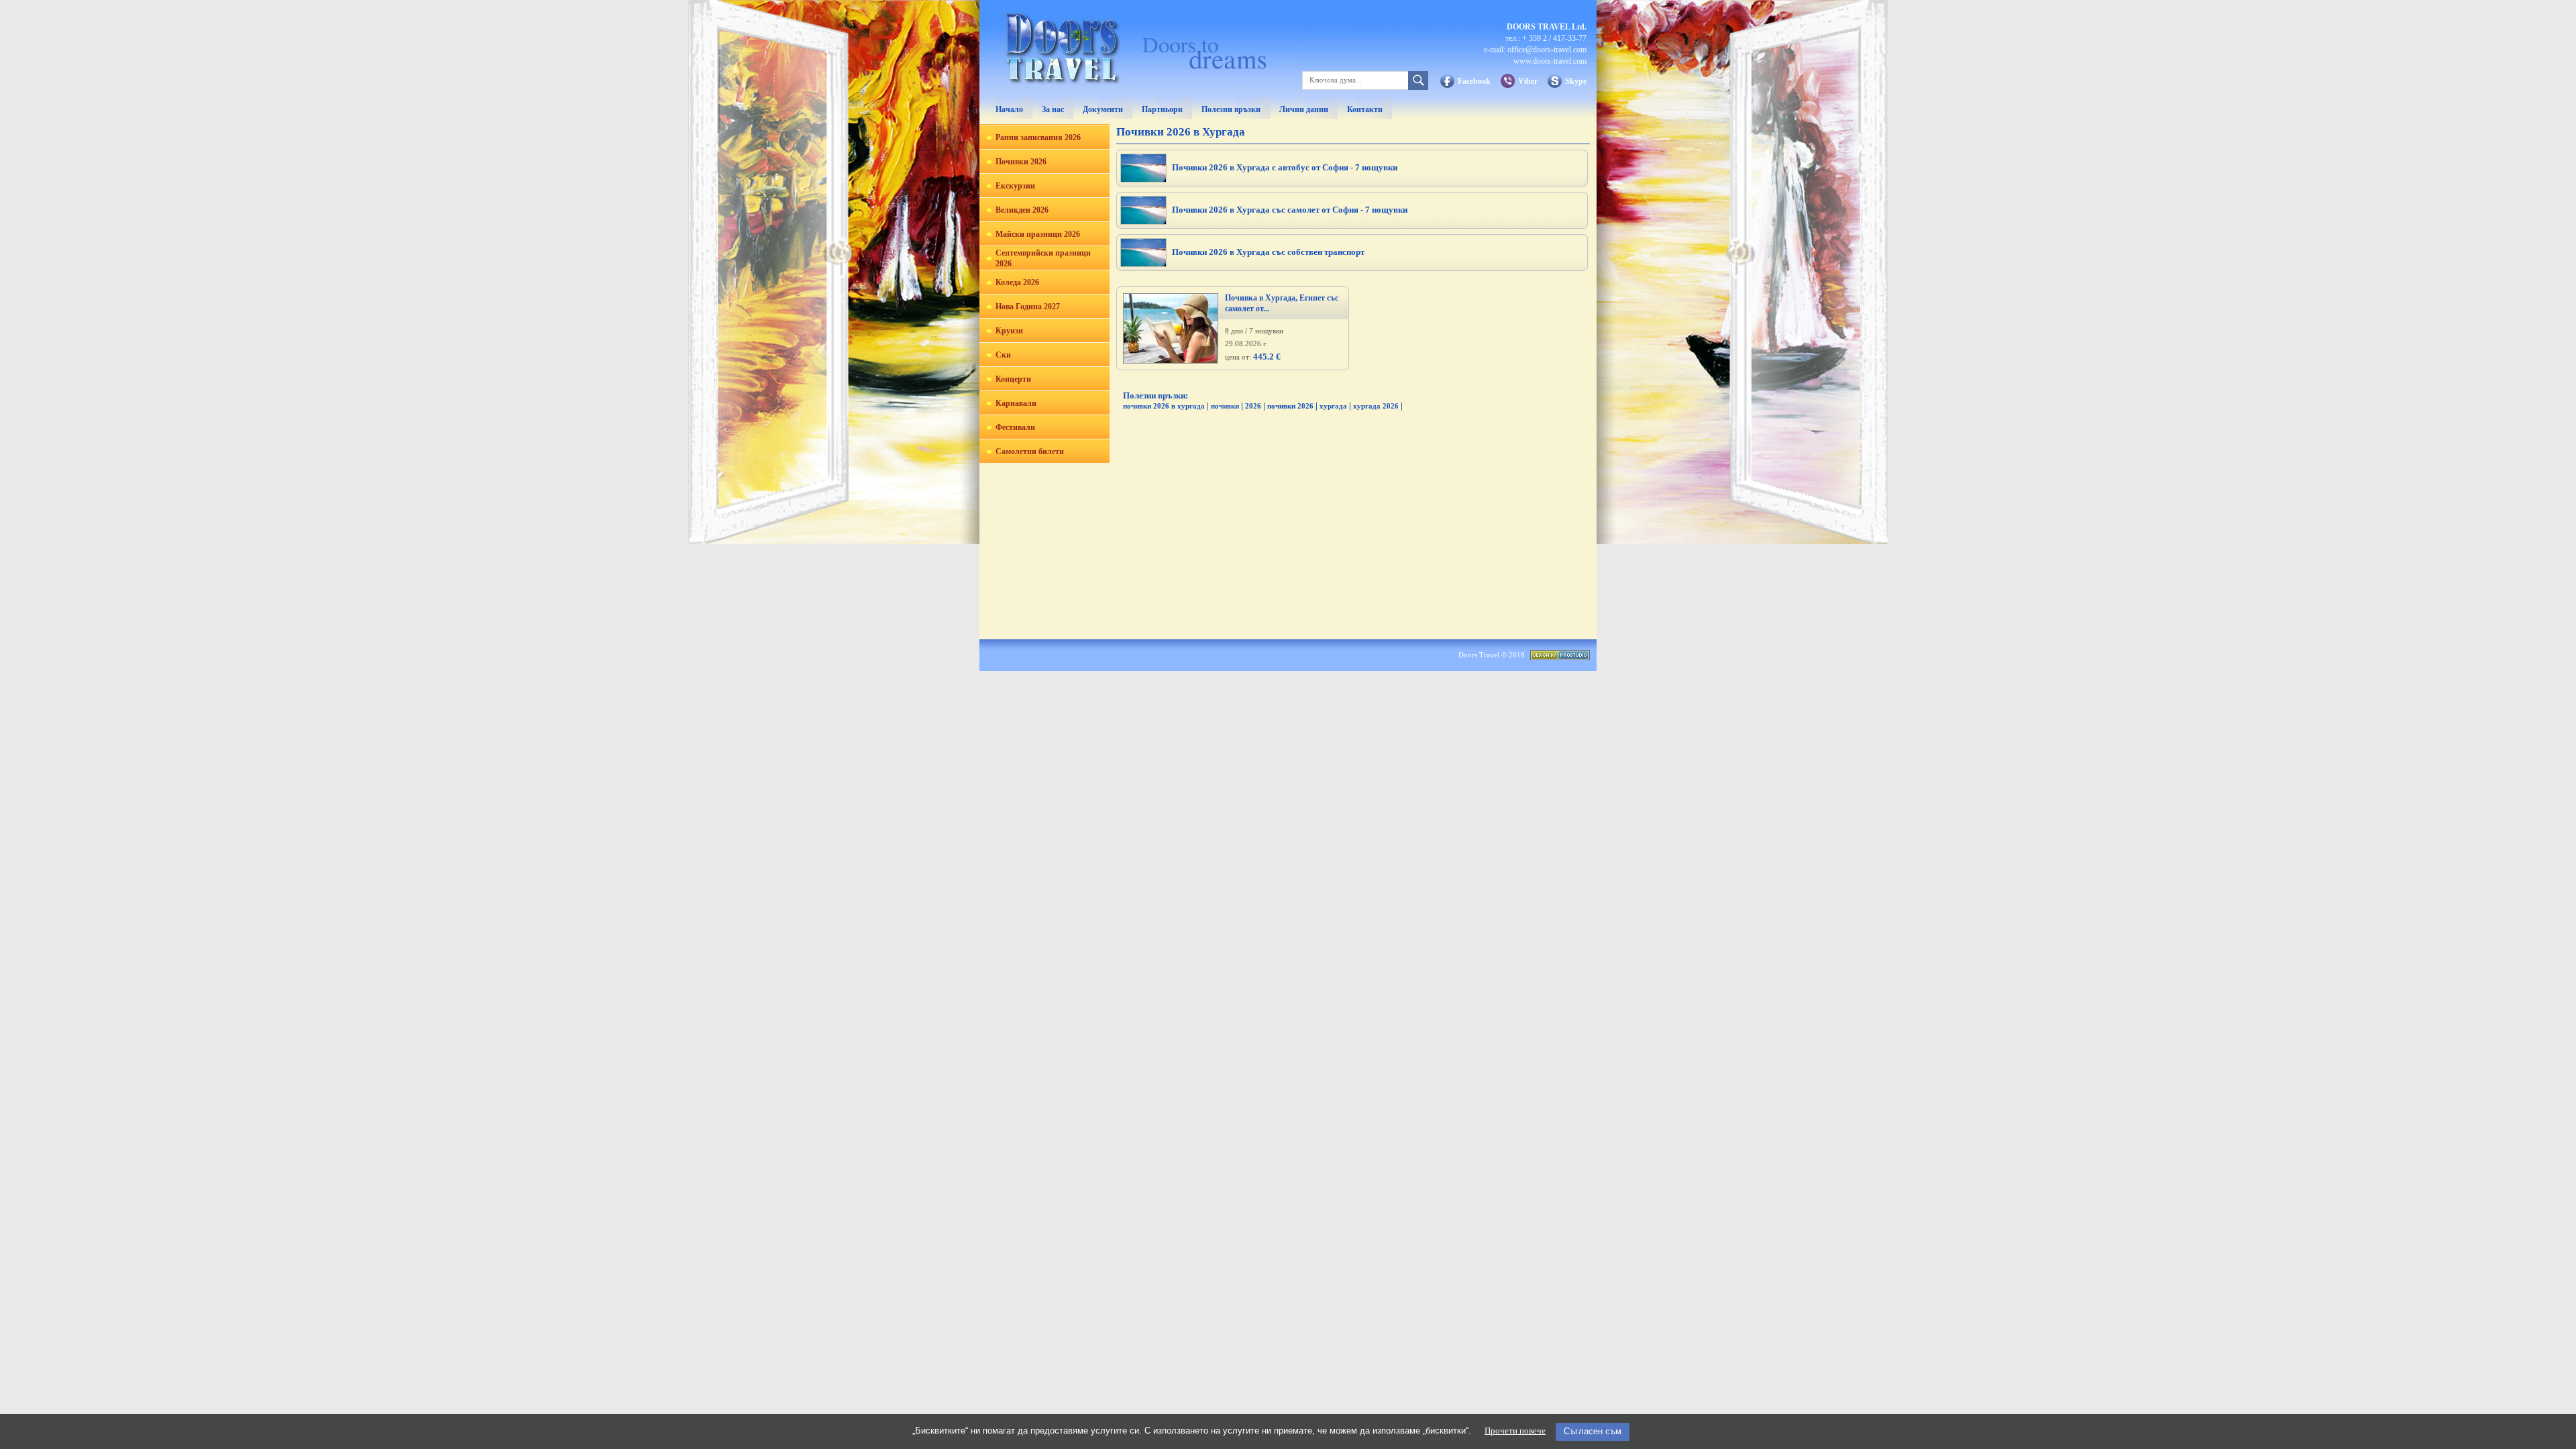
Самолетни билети (1030, 451)
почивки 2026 (1290, 406)
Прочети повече (1515, 1431)
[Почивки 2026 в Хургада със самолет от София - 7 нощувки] (1143, 221)
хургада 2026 (1376, 406)
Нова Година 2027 (1028, 307)
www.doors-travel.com (1550, 61)
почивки (1225, 406)
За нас (1053, 109)
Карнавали (1016, 403)
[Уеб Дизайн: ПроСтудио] (1560, 657)
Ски (1003, 355)
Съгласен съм (1593, 1431)
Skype (1576, 81)
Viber (1528, 81)
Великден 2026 (1022, 210)
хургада (1333, 406)
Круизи (1009, 331)
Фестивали (1015, 427)
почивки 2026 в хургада (1164, 406)
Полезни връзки (1231, 109)
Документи (1103, 109)
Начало (1009, 109)
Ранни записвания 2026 (1038, 138)
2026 (1253, 406)
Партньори (1162, 109)
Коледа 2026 (1017, 282)
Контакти (1365, 109)
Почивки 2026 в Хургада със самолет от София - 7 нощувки (1290, 210)
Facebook (1474, 81)
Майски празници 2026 (1038, 234)
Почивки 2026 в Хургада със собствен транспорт (1268, 252)
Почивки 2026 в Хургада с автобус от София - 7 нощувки (1285, 167)
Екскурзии (1015, 186)
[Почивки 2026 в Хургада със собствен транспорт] (1143, 263)
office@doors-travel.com (1547, 50)
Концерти (1013, 379)
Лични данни (1304, 109)
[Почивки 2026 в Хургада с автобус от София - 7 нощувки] (1143, 179)
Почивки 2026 (1021, 162)
